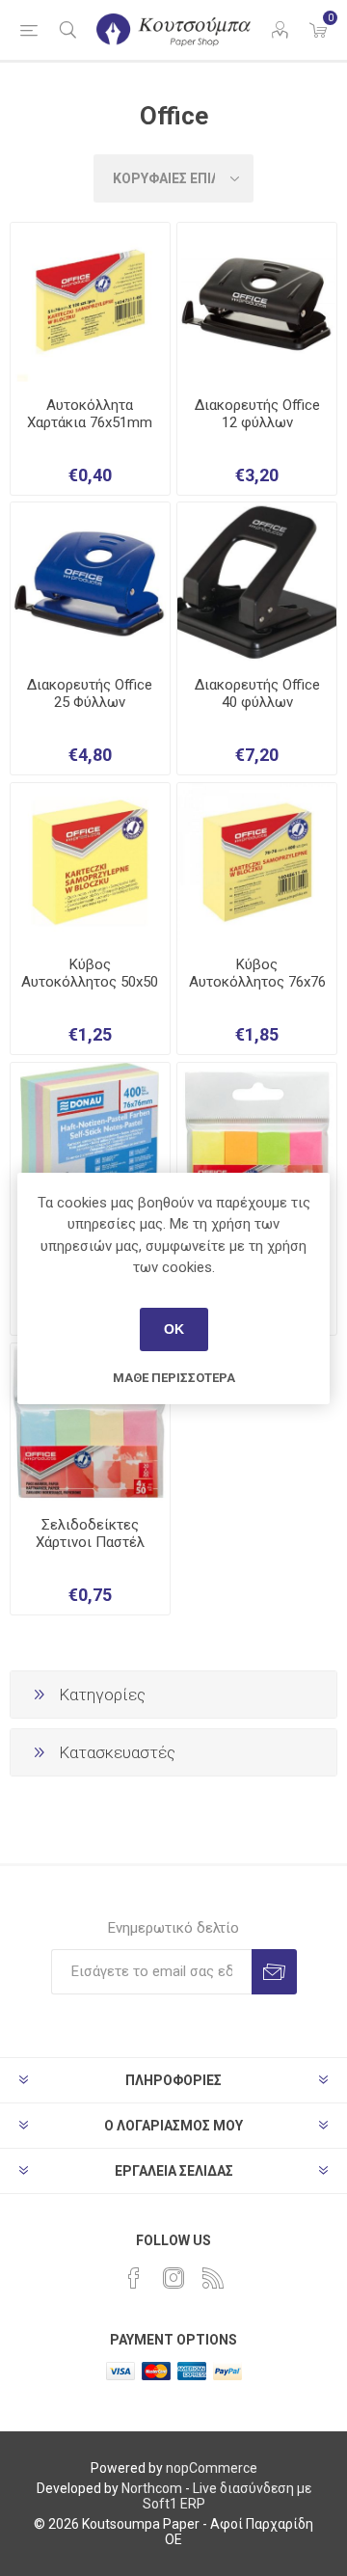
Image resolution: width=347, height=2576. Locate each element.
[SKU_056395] (90, 1142)
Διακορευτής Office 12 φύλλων (257, 414)
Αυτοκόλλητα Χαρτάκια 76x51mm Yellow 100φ (90, 422)
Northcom (152, 2488)
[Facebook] (134, 2278)
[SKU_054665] (90, 302)
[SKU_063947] (90, 1423)
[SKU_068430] (257, 302)
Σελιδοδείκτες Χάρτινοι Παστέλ (90, 1533)
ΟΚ (174, 1329)
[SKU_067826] (257, 582)
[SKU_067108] (257, 1142)
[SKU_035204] (90, 863)
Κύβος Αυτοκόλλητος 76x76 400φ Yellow (257, 982)
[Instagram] (173, 2278)
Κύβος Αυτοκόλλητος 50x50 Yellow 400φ (90, 982)
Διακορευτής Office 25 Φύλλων (90, 693)
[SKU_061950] (90, 582)
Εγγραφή (274, 1972)
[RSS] (213, 2278)
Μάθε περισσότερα (174, 1378)
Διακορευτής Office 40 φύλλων (257, 693)
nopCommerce (212, 2468)
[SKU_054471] (257, 863)
